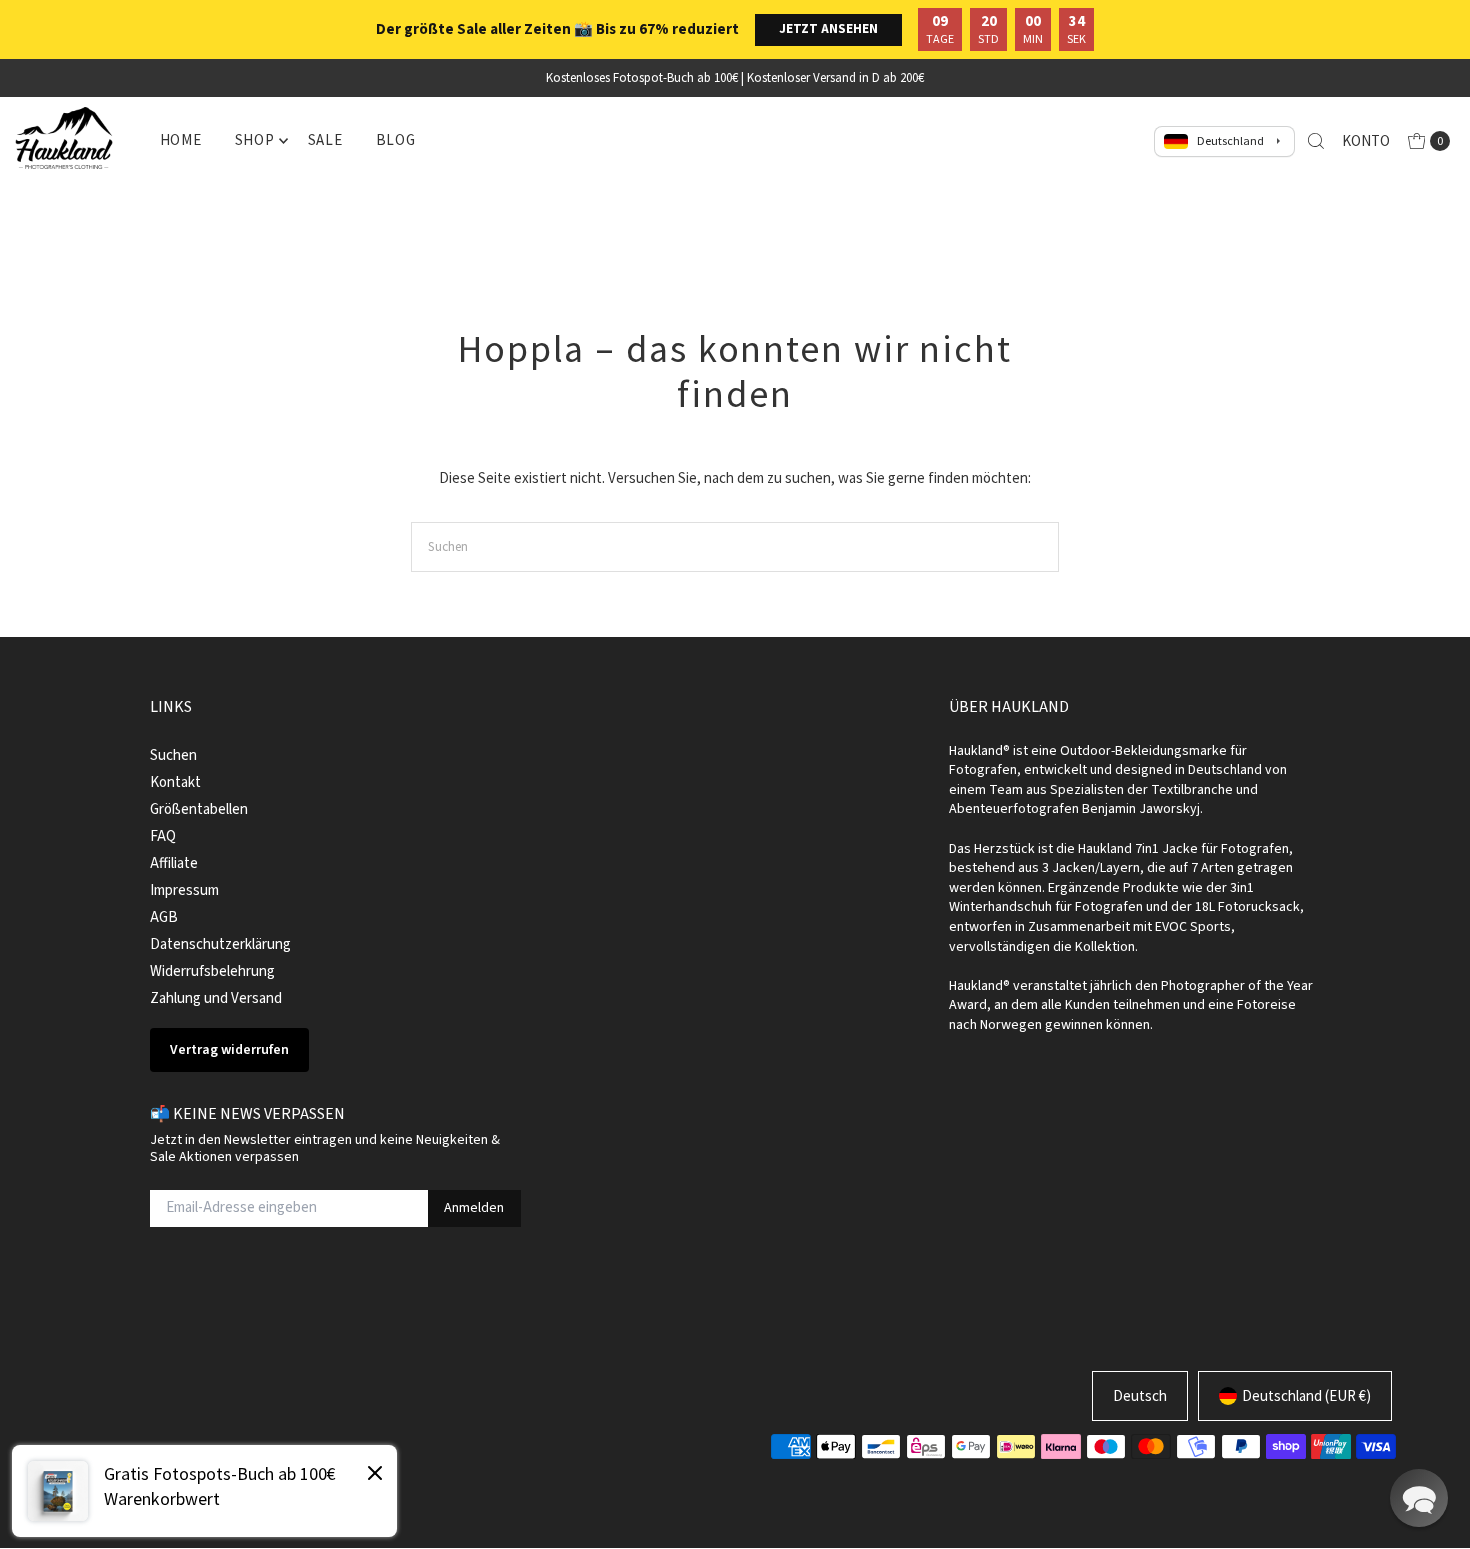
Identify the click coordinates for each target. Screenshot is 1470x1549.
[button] (1419, 1498)
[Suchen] (1316, 141)
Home (181, 139)
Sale (325, 139)
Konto (1366, 140)
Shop (255, 139)
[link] (204, 1491)
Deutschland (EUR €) (1306, 1395)
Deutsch (1140, 1395)
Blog (396, 139)
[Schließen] (375, 1476)
